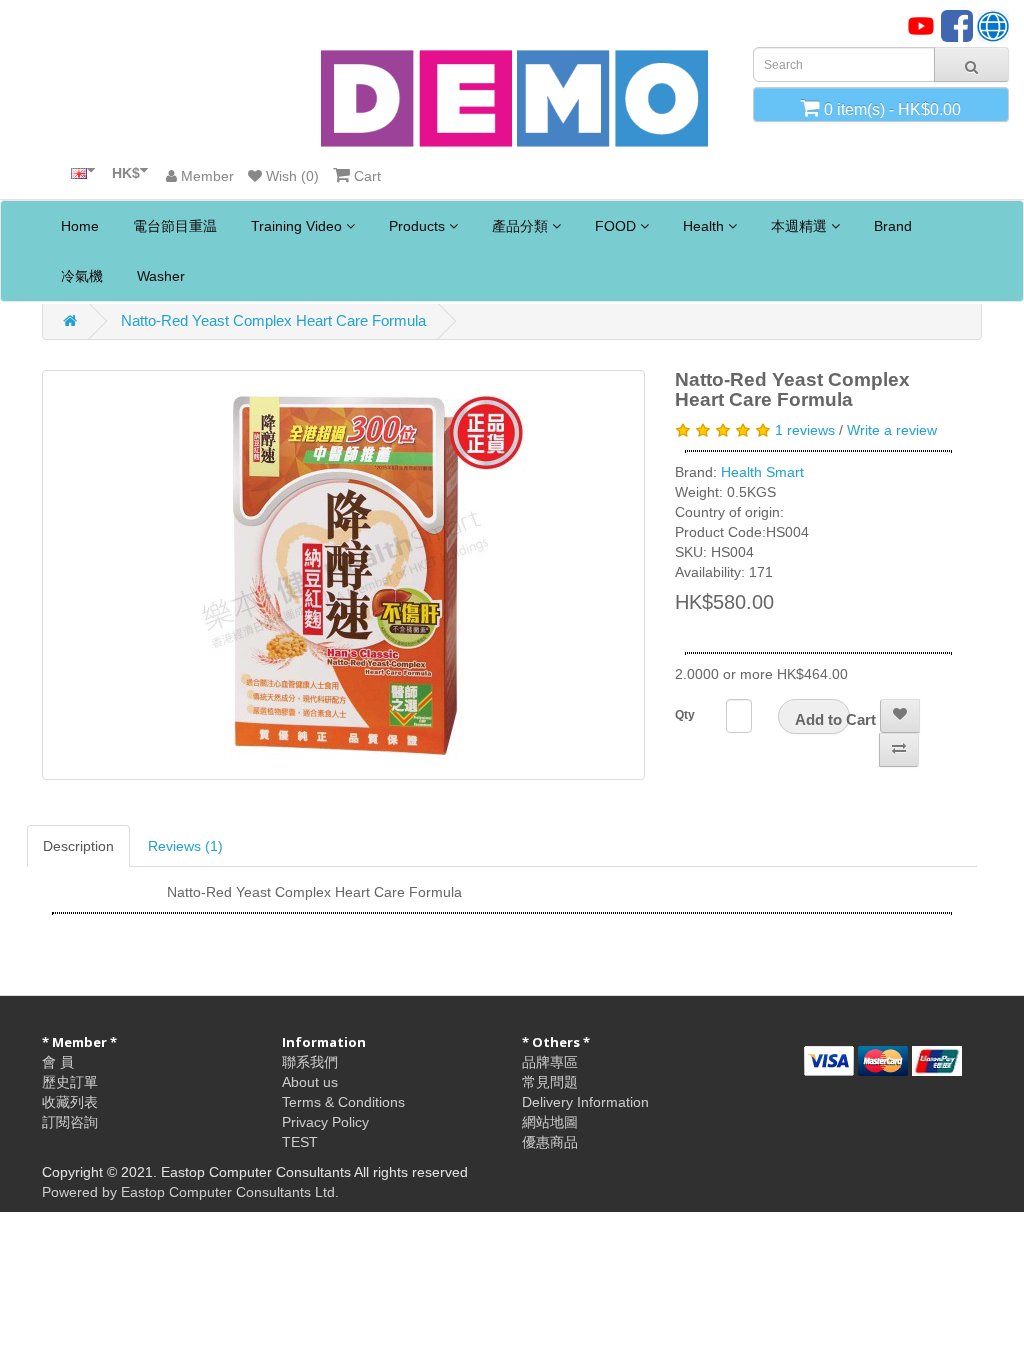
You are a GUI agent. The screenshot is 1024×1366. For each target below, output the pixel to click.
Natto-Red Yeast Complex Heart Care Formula (273, 320)
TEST (300, 1142)
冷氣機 (80, 276)
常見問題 (550, 1082)
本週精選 (799, 226)
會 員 (58, 1062)
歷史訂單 (70, 1082)
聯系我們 (310, 1062)
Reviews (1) (185, 846)
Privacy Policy (325, 1122)
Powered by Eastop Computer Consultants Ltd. (190, 1192)
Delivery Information (585, 1102)
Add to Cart (822, 719)
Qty (685, 715)
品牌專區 (550, 1062)
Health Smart (762, 472)
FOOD (615, 226)
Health (703, 226)
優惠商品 (550, 1142)
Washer (159, 276)
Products (417, 226)
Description (78, 846)
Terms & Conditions (343, 1102)
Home (78, 226)
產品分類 (520, 226)
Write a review (892, 430)
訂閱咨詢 (70, 1122)
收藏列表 (70, 1102)
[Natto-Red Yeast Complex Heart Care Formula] (343, 575)
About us (310, 1082)
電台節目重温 (173, 226)
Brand (891, 226)
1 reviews (805, 430)
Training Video (296, 226)
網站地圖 (550, 1122)
